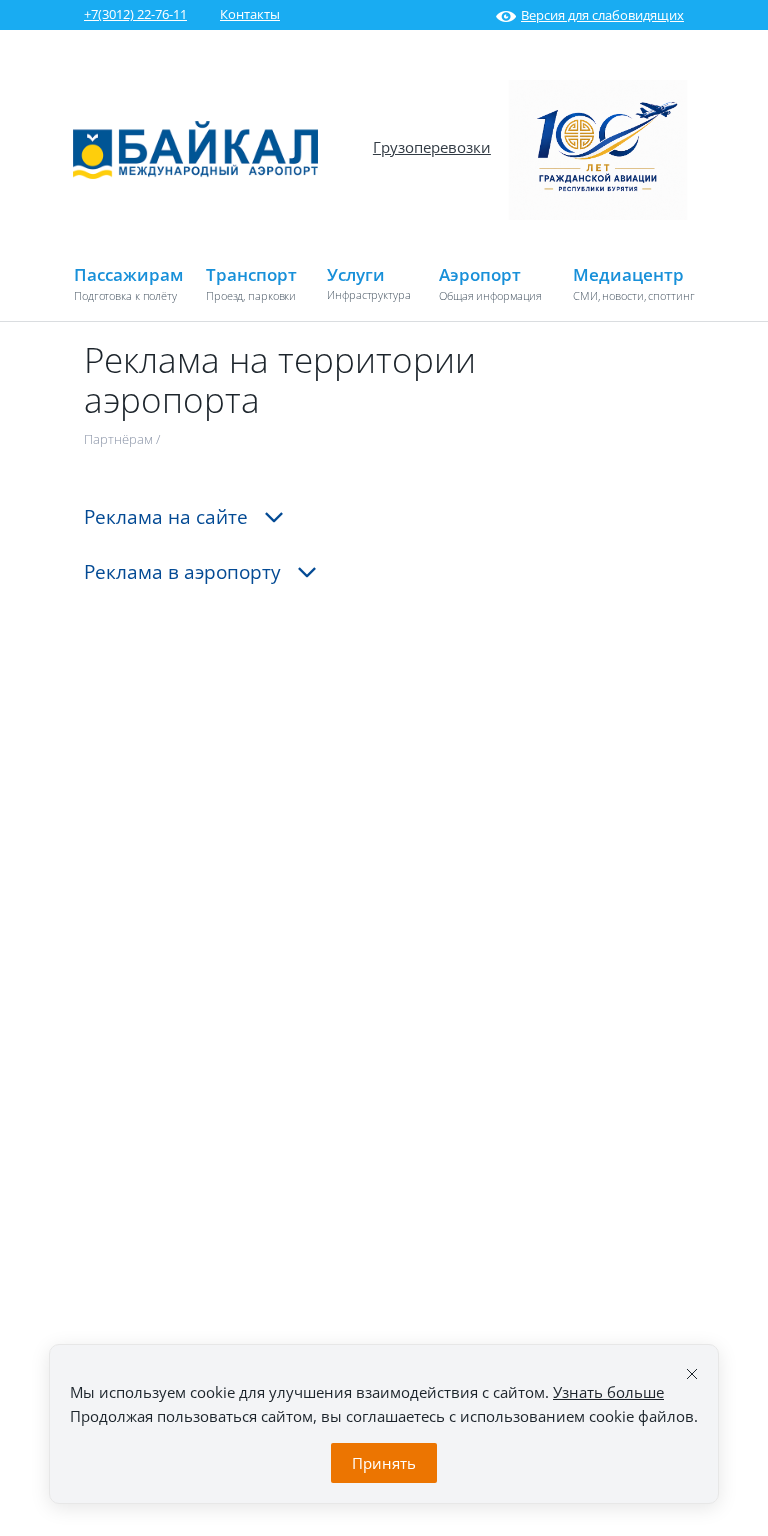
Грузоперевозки (432, 147)
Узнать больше (608, 1392)
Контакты (250, 14)
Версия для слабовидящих (602, 15)
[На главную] (195, 174)
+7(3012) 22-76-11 (135, 14)
